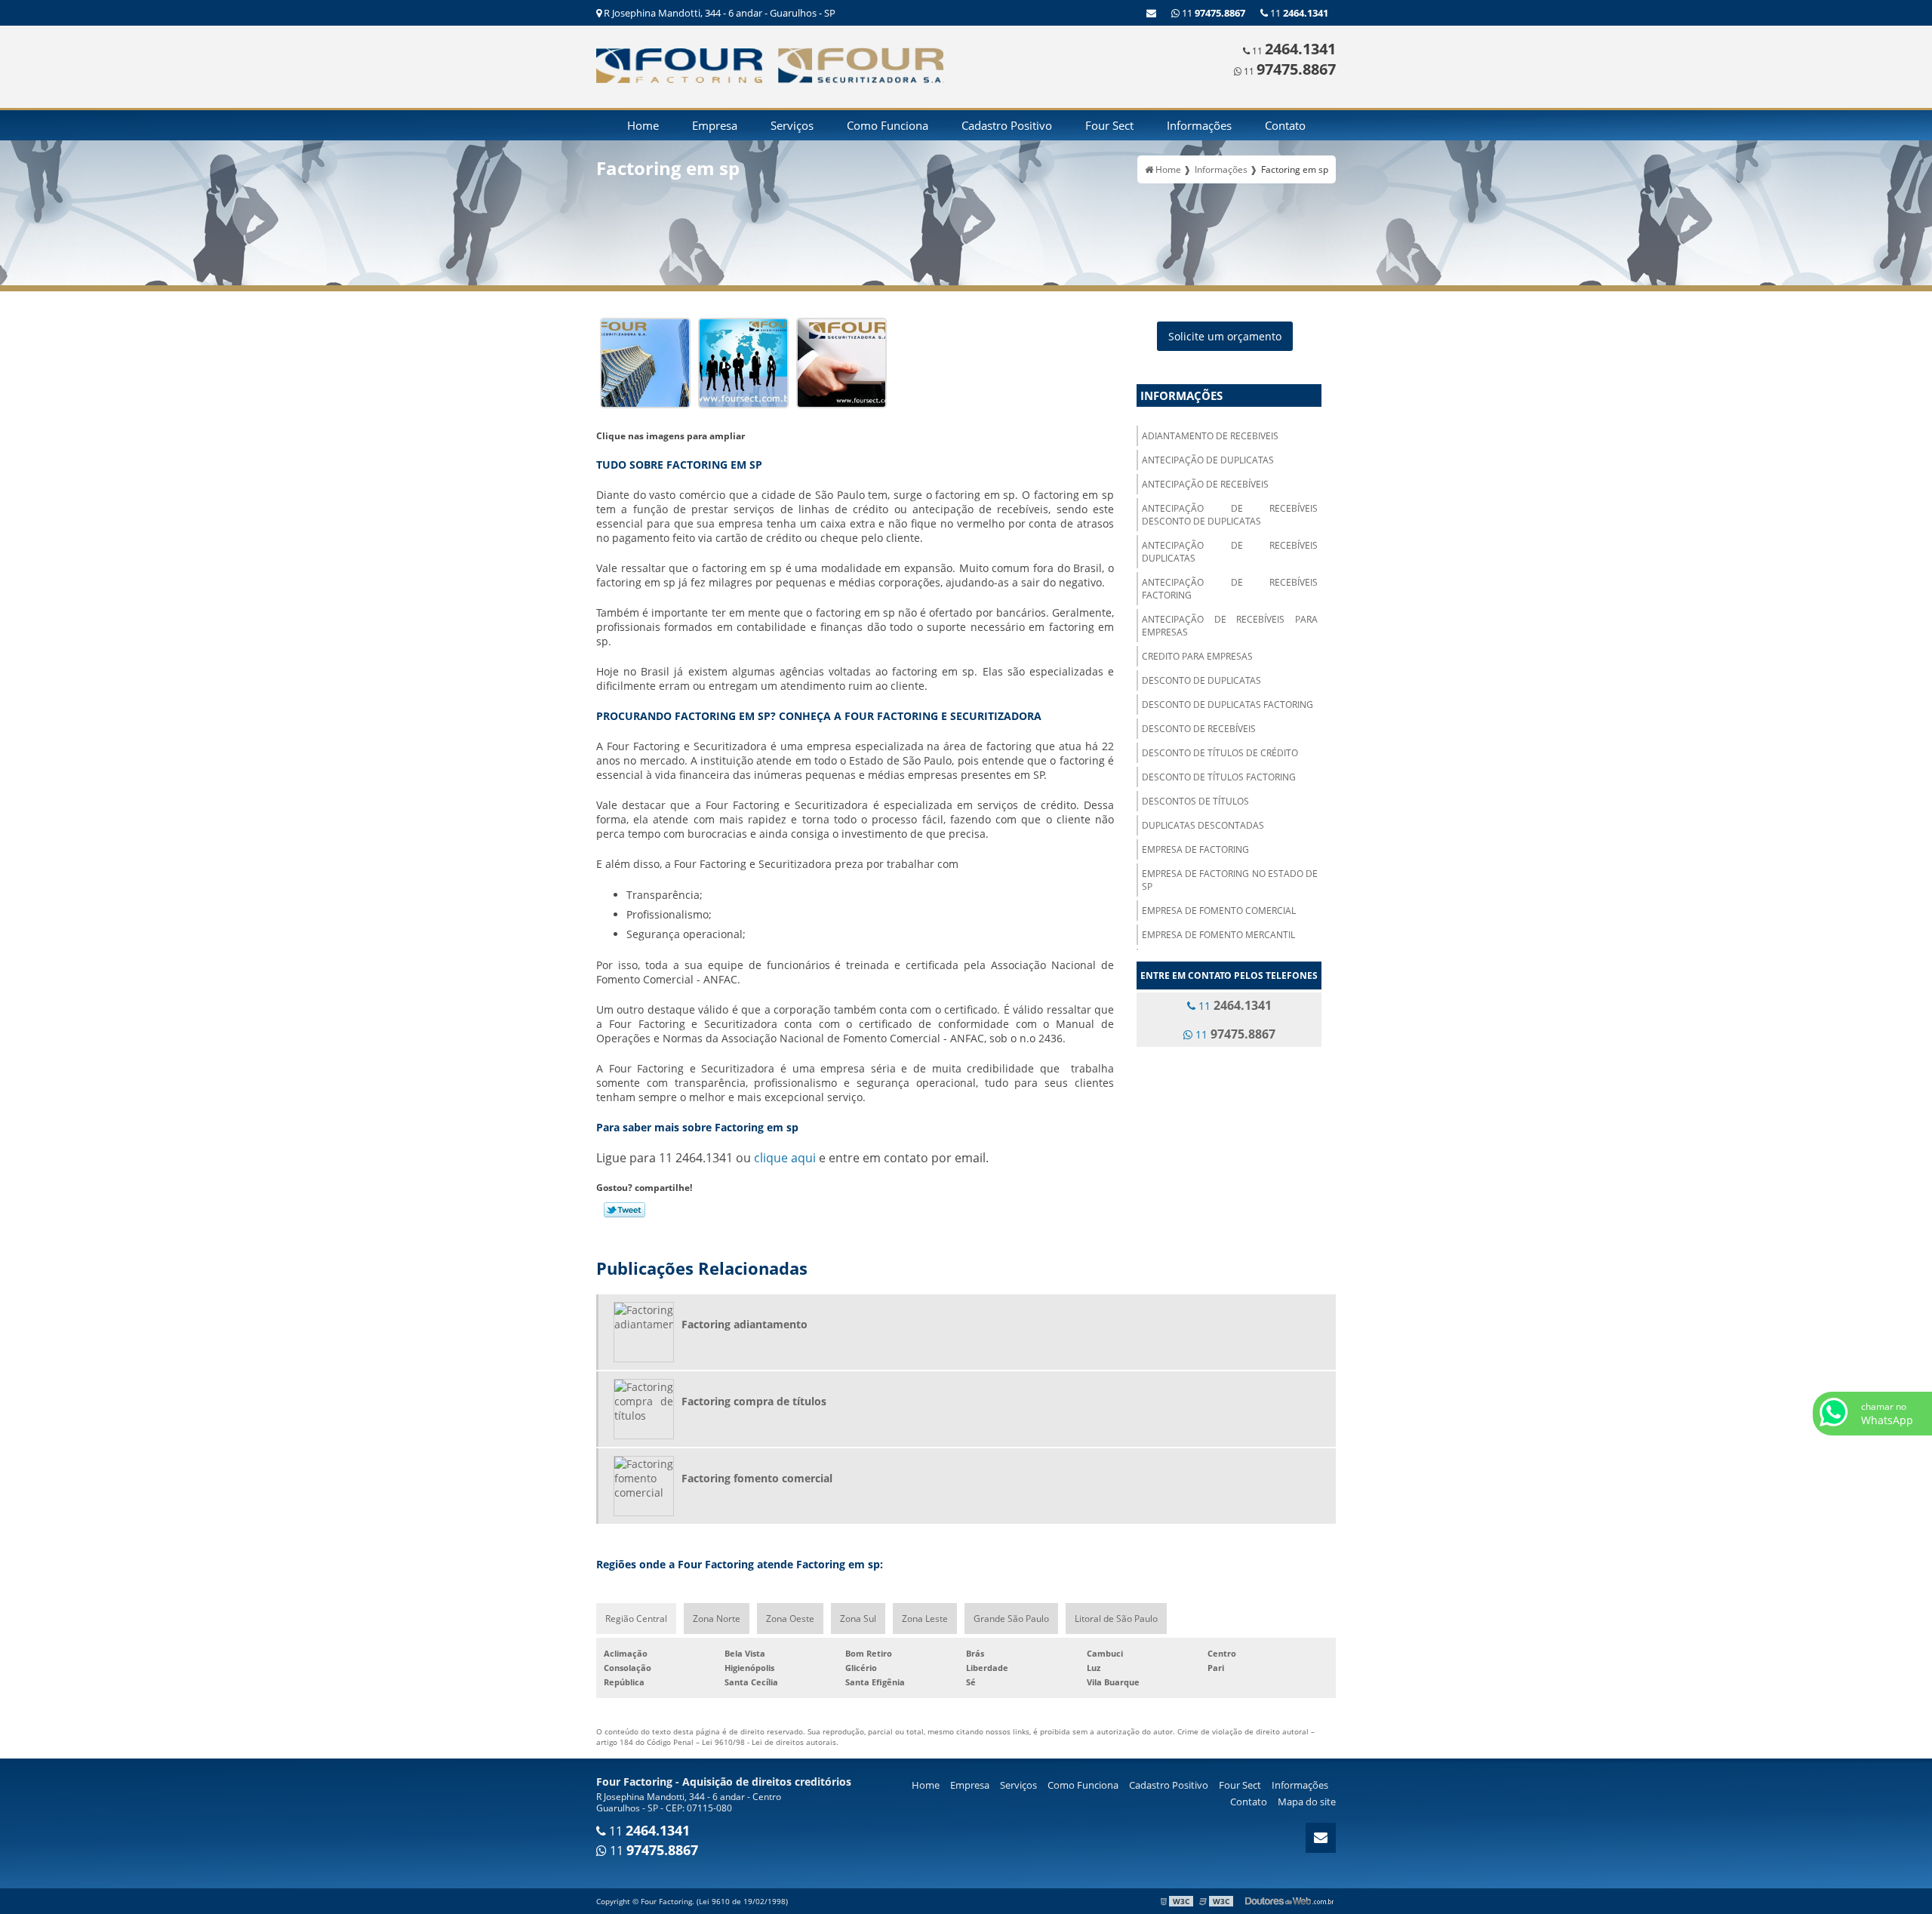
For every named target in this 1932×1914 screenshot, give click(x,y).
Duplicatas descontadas (1203, 825)
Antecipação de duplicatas (1208, 460)
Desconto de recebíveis (1199, 729)
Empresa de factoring (1195, 849)
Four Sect (1109, 125)
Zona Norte (717, 1619)
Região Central (636, 1619)
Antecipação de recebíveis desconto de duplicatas (1230, 515)
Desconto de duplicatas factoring (1227, 705)
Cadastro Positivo (1007, 125)
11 (1298, 13)
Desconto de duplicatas (1201, 680)
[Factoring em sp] (645, 361)
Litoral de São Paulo (1116, 1619)
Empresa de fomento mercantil (1218, 935)
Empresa (715, 125)
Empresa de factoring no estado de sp (1230, 880)
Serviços (792, 125)
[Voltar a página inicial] (679, 64)
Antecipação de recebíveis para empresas (1230, 626)
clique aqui (785, 1158)
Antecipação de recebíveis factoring (1230, 589)
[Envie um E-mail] (1151, 13)
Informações (1199, 125)
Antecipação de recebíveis (1205, 484)
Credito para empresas (1197, 656)
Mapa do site (1307, 1802)
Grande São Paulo (1011, 1619)
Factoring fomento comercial (757, 1478)
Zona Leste (925, 1619)
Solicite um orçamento (1225, 336)
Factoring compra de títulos (754, 1401)
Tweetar (625, 1210)
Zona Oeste (790, 1619)
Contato (1285, 125)
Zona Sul (858, 1619)
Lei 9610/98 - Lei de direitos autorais (769, 1742)
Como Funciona (888, 125)
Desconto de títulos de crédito (1220, 753)
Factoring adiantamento (744, 1324)
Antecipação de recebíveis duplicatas (1230, 552)
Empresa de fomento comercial (1219, 911)
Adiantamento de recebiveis (1210, 436)
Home (643, 125)
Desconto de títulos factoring (1219, 777)
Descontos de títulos (1195, 801)
